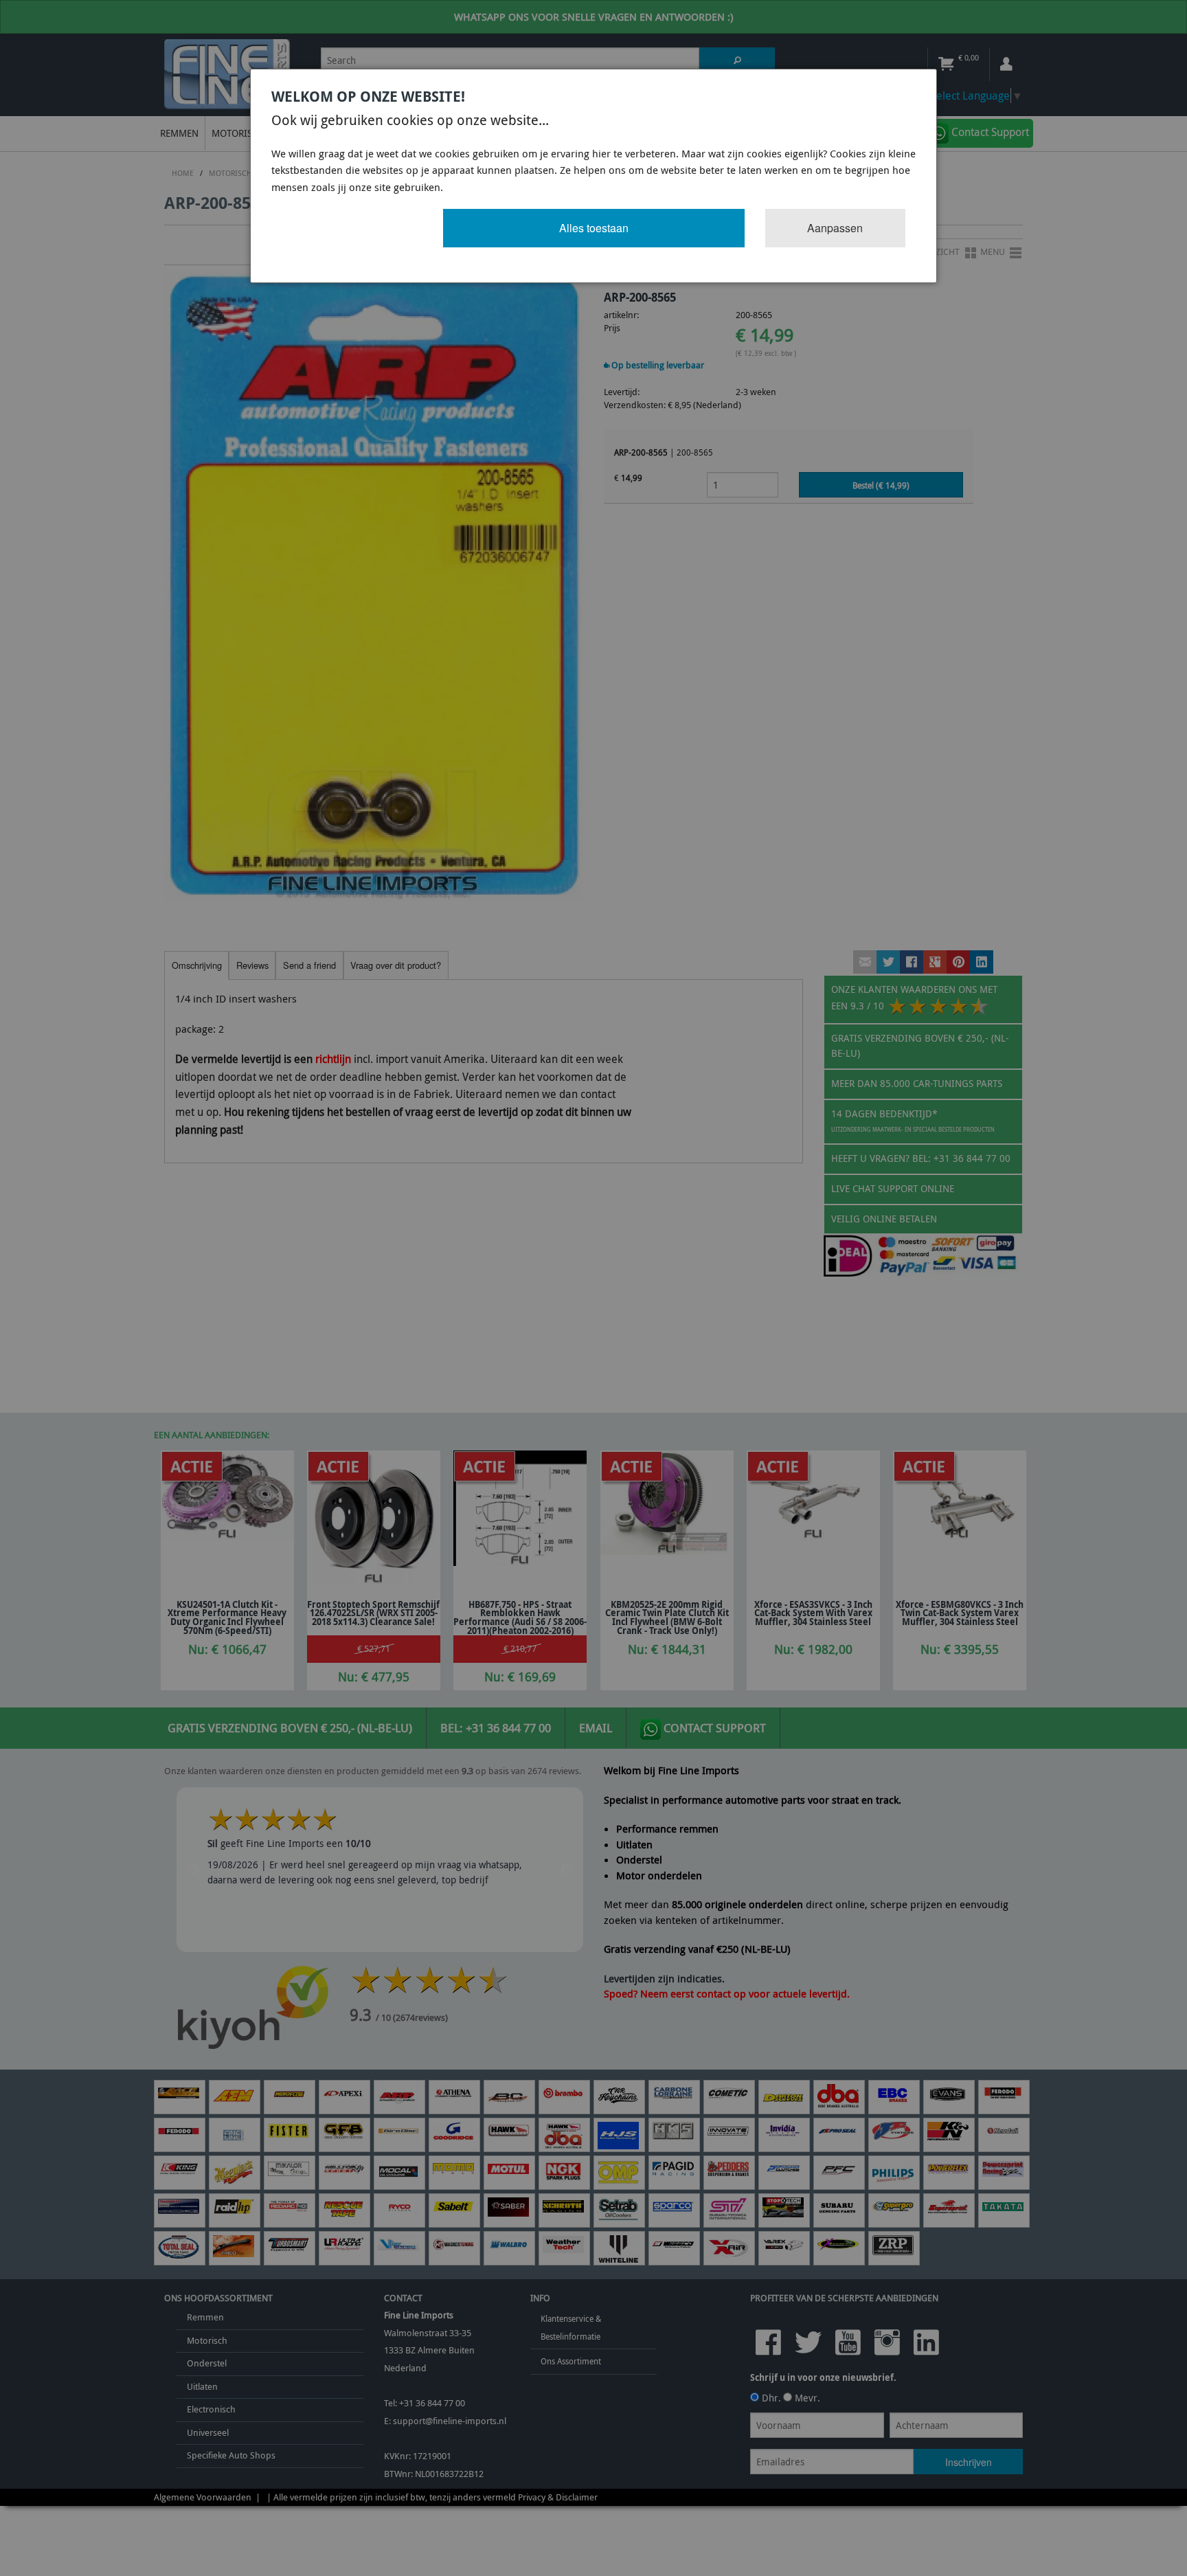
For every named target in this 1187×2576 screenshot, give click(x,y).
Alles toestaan (594, 228)
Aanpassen (835, 228)
